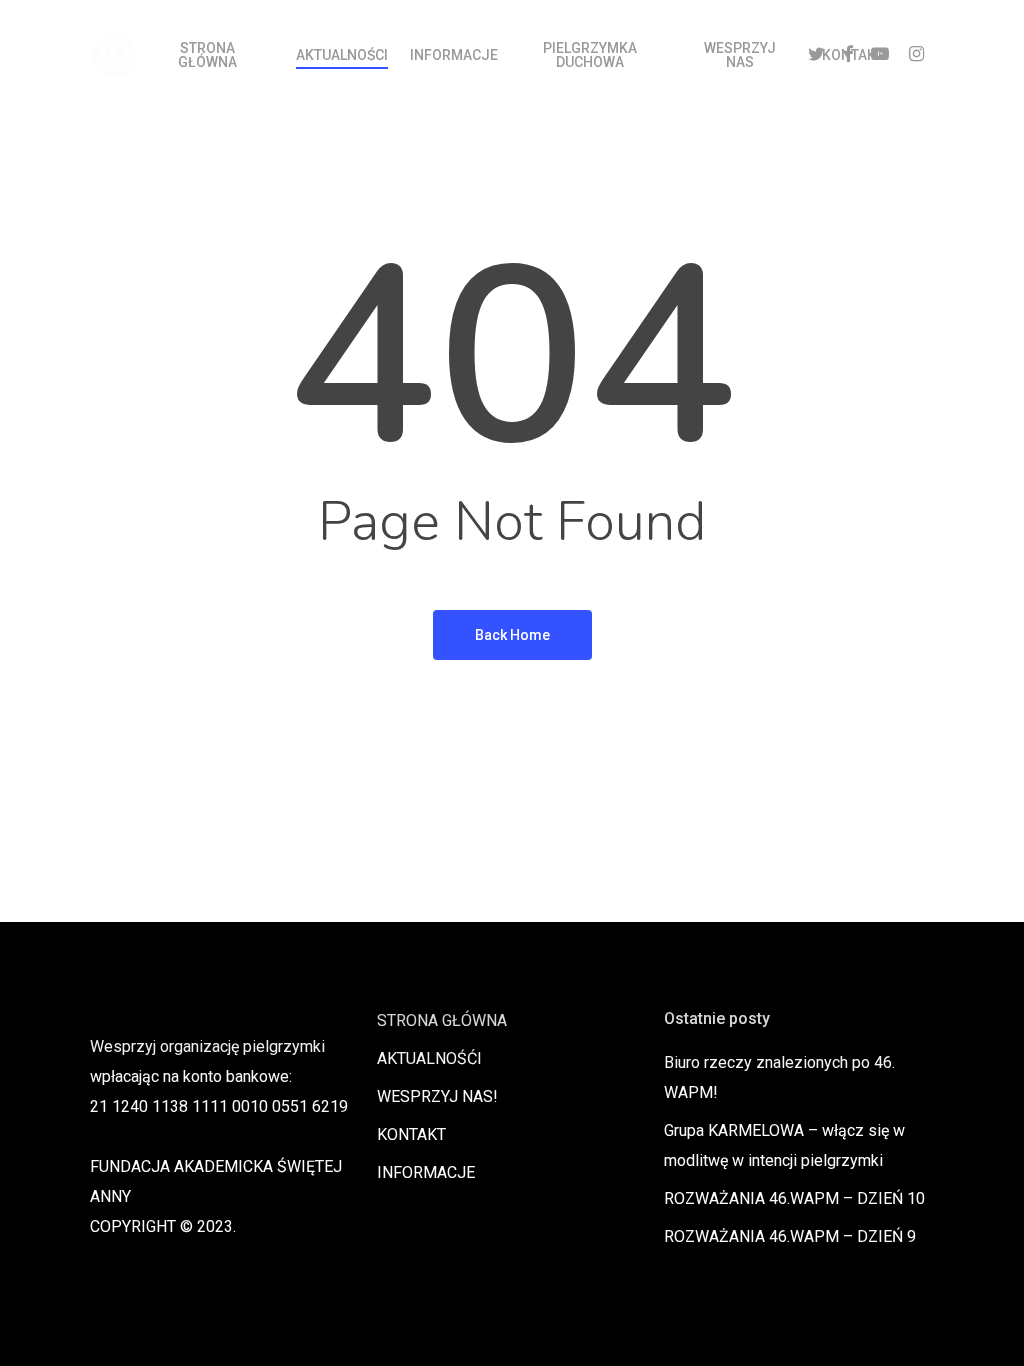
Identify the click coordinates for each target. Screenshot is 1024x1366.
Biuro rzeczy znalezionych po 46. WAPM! (779, 1077)
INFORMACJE (426, 1172)
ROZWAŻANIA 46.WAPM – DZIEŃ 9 (790, 1236)
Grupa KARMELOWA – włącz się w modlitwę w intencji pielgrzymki (784, 1145)
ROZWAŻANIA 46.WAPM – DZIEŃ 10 (794, 1198)
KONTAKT (411, 1134)
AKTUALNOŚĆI (429, 1058)
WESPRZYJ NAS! (437, 1096)
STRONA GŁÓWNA (442, 1020)
